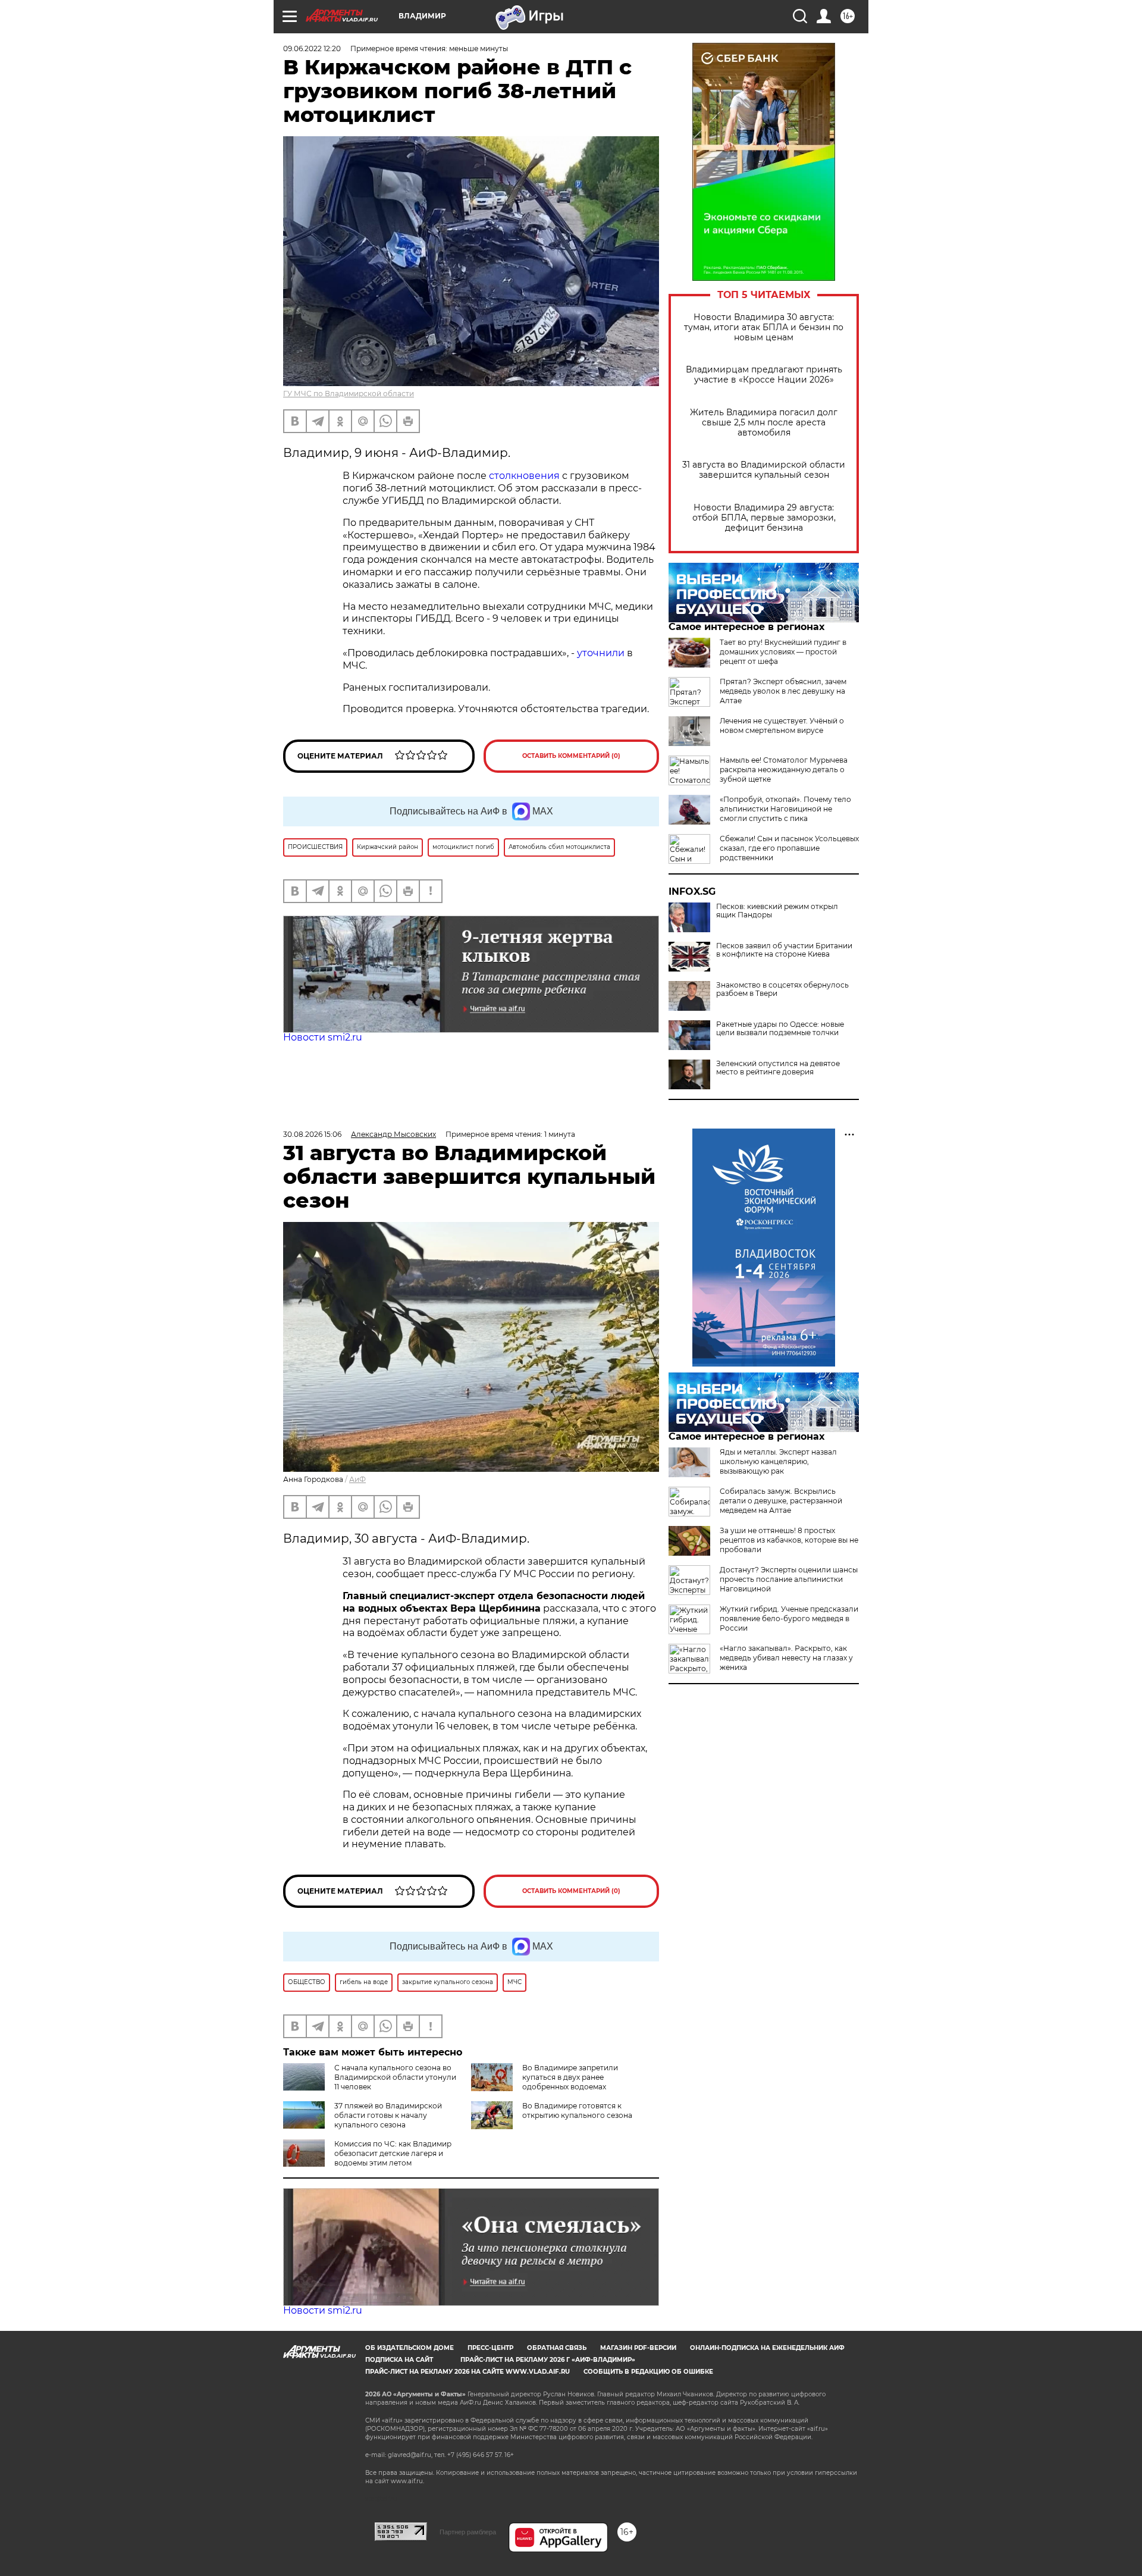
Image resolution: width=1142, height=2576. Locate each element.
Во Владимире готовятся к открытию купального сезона (577, 2110)
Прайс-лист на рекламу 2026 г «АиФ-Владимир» (548, 2360)
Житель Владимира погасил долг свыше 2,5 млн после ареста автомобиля (764, 423)
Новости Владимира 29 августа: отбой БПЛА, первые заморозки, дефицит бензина (764, 518)
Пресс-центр (490, 2348)
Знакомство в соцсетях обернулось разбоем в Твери (782, 989)
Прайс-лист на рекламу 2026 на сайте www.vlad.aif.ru (468, 2372)
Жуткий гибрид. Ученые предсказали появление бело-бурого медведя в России (789, 1618)
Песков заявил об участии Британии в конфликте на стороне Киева (784, 950)
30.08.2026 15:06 (312, 1134)
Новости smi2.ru (323, 1037)
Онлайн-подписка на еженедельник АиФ (767, 2348)
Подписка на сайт (399, 2360)
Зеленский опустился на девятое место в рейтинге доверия (778, 1068)
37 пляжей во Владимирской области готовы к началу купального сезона (388, 2115)
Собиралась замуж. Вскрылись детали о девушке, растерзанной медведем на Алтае (781, 1501)
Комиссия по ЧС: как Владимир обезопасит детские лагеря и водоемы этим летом (393, 2153)
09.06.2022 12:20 (312, 48)
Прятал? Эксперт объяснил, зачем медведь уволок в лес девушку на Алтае (783, 691)
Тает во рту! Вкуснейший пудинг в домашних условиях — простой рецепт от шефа (783, 652)
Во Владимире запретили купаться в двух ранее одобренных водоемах (570, 2077)
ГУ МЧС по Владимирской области (349, 394)
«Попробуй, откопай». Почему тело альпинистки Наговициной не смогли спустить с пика (785, 809)
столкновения (524, 476)
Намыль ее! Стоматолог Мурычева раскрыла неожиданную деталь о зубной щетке (784, 770)
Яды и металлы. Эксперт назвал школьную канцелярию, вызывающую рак (778, 1461)
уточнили (602, 653)
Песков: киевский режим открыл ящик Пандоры (777, 911)
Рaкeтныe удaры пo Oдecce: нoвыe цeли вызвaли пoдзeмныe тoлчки (780, 1029)
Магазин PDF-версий (638, 2348)
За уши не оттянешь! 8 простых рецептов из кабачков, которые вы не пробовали (789, 1540)
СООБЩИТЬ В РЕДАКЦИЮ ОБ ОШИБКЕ (648, 2372)
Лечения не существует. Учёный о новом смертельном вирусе (782, 726)
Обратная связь (557, 2348)
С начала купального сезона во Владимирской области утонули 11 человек (395, 2077)
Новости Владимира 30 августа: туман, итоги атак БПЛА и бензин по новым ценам (764, 328)
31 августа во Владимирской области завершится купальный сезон (764, 470)
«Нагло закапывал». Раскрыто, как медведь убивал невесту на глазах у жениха (786, 1658)
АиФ (357, 1479)
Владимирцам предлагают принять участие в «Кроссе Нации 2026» (764, 375)
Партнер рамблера (468, 2532)
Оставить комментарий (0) (571, 756)
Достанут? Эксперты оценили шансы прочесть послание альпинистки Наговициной (789, 1579)
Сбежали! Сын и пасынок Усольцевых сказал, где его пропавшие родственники (789, 848)
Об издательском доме (410, 2348)
